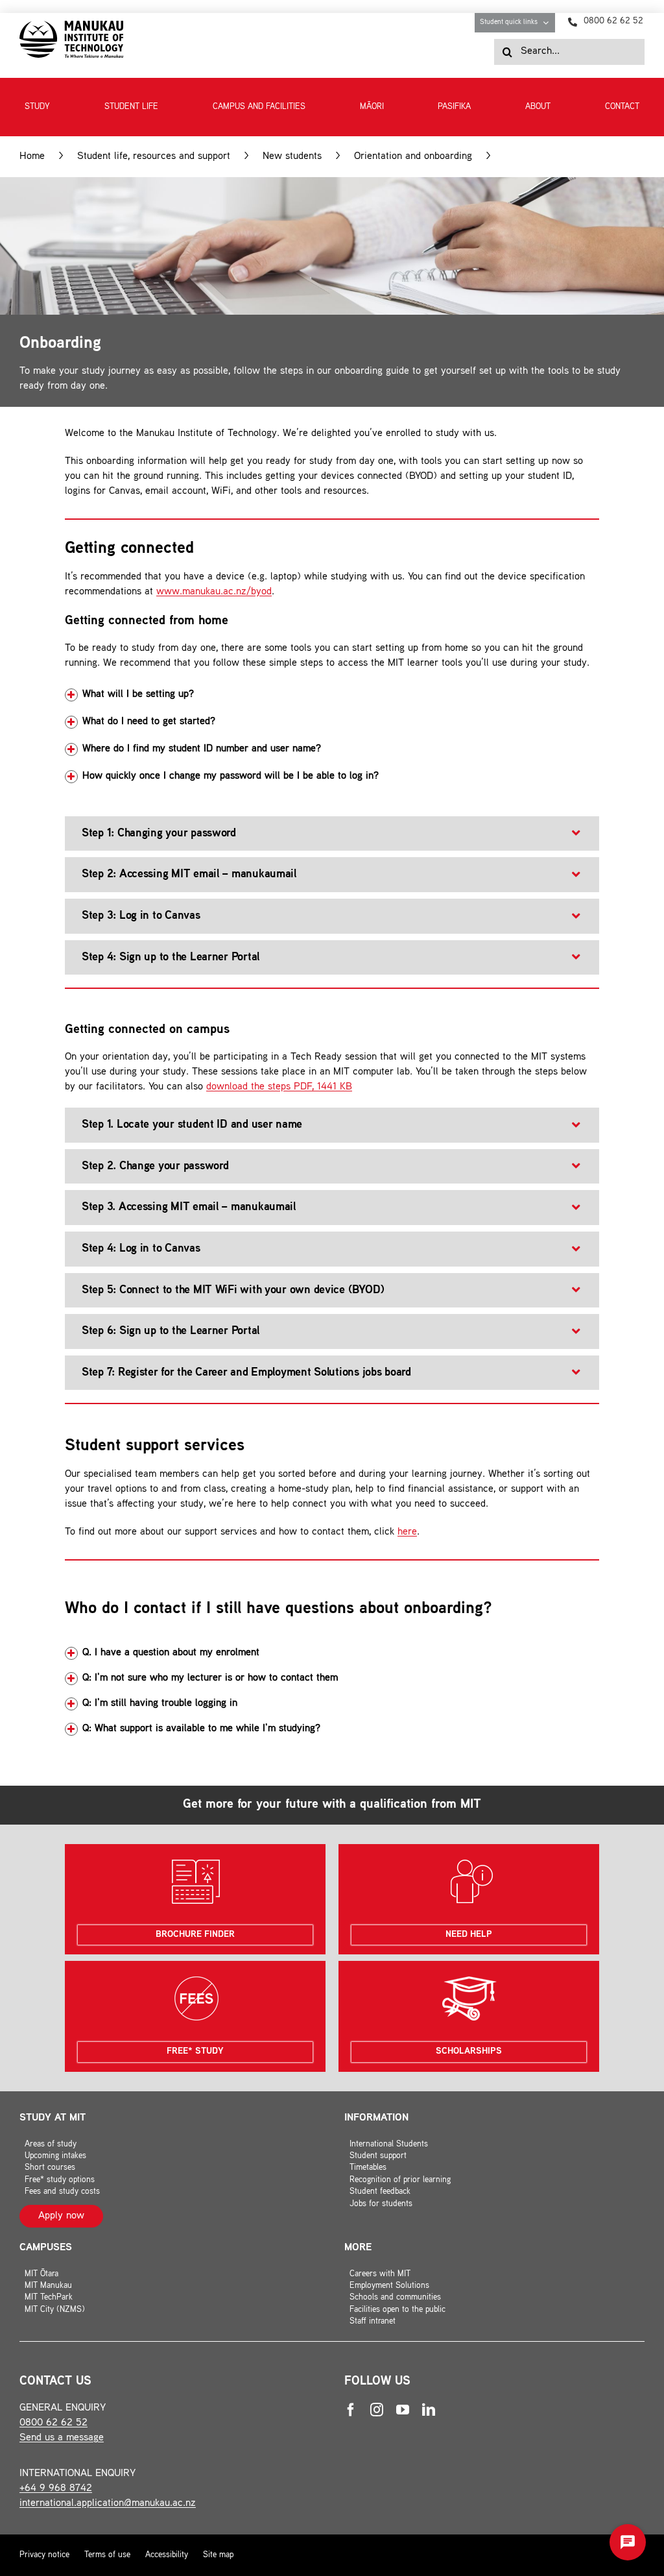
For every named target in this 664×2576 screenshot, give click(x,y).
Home (32, 157)
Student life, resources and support (154, 157)
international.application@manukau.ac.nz (108, 2504)
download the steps (279, 1087)
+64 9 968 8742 (56, 2489)
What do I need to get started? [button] (149, 722)
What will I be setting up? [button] (138, 695)
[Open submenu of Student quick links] (549, 23)
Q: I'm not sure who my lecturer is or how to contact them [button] (210, 1678)
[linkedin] (429, 2410)
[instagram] (377, 2410)
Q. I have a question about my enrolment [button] (171, 1653)
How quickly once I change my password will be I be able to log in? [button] (231, 776)
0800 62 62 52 (53, 2423)
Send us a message (62, 2438)
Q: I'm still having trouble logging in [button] (160, 1704)
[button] (332, 834)
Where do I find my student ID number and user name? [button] (202, 749)
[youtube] (403, 2410)
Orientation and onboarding (413, 157)
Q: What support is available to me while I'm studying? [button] (201, 1729)
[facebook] (351, 2410)
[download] (71, 26)
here (407, 1532)
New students (292, 157)
